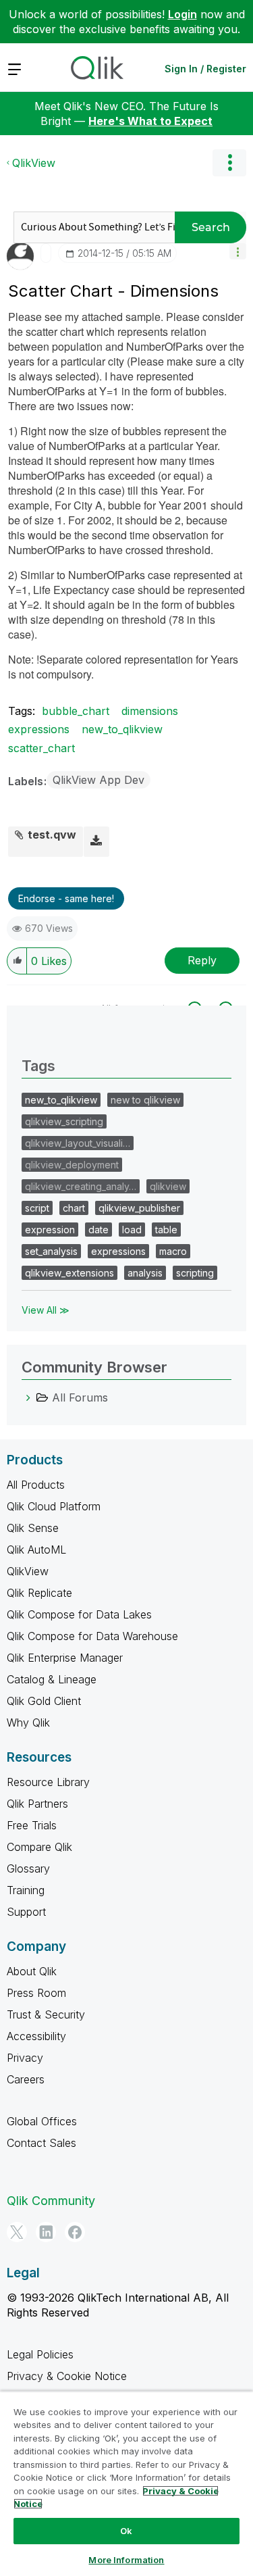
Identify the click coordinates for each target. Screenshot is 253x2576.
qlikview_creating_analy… (81, 1186)
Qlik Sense (33, 1528)
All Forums (80, 1397)
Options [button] (229, 163)
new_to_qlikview (122, 729)
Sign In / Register (205, 69)
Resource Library (48, 1782)
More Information (126, 2560)
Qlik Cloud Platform (54, 1506)
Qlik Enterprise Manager (65, 1658)
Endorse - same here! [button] (66, 898)
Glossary (28, 1868)
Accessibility (36, 2036)
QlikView (34, 163)
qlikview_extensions (69, 1273)
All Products (36, 1485)
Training (26, 1890)
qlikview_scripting (64, 1121)
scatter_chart (41, 748)
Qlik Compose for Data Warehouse (92, 1636)
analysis (145, 1273)
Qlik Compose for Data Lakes (79, 1614)
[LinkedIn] (46, 2232)
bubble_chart (76, 711)
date (99, 1230)
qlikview (168, 1186)
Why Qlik (28, 1723)
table (166, 1230)
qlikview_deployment (72, 1165)
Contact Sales (41, 2143)
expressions (39, 729)
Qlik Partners (37, 1804)
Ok (126, 2531)
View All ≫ (46, 1310)
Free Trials (32, 1825)
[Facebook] (75, 2232)
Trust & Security (46, 2014)
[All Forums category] (28, 1397)
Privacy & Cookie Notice (67, 2376)
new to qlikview (145, 1100)
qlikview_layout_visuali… (78, 1143)
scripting (195, 1273)
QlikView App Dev (99, 780)
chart (74, 1208)
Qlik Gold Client (44, 1701)
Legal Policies (40, 2354)
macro (173, 1251)
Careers (26, 2079)
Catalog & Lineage (52, 1679)
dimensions (150, 711)
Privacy (25, 2058)
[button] (238, 251)
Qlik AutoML (36, 1550)
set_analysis (51, 1251)
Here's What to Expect (150, 121)
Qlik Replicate (39, 1593)
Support (26, 1912)
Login (182, 14)
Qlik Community (51, 2201)
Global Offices (42, 2121)
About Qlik (32, 1971)
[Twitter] (17, 2232)
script (37, 1208)
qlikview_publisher (139, 1208)
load (132, 1230)
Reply (202, 960)
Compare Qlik (39, 1847)
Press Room (36, 1993)
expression (50, 1230)
